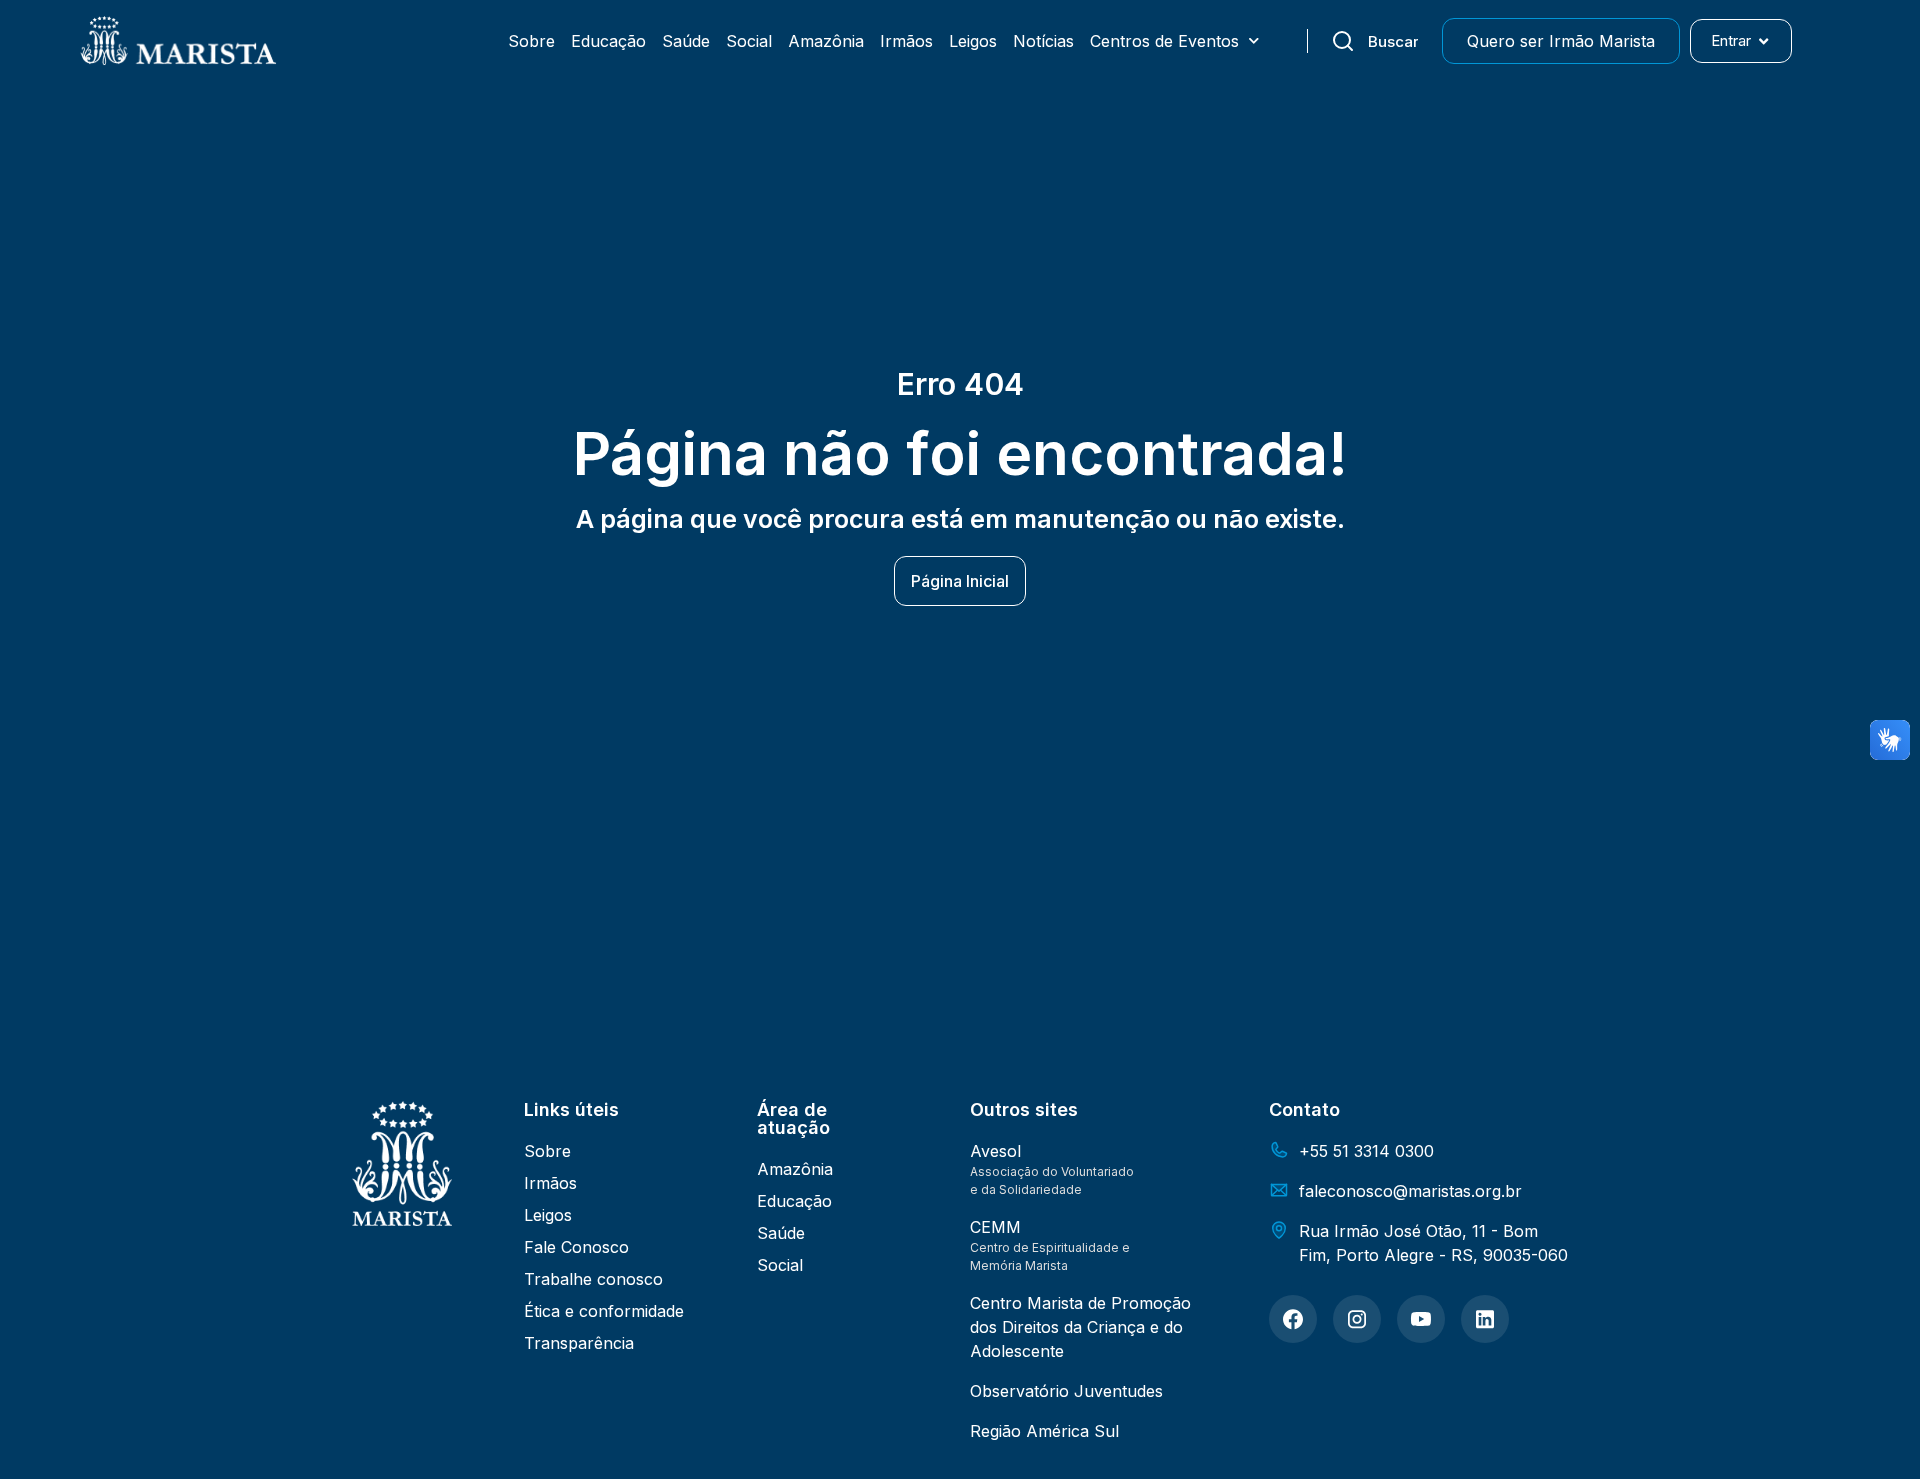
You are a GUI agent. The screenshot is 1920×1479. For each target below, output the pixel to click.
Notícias (1043, 41)
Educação (608, 41)
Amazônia (826, 41)
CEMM (995, 1227)
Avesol (995, 1151)
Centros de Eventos (1164, 41)
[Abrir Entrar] (1763, 41)
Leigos (973, 41)
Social (749, 41)
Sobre (531, 41)
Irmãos (906, 41)
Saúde (686, 41)
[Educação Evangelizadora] (1293, 1319)
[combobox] (1374, 41)
